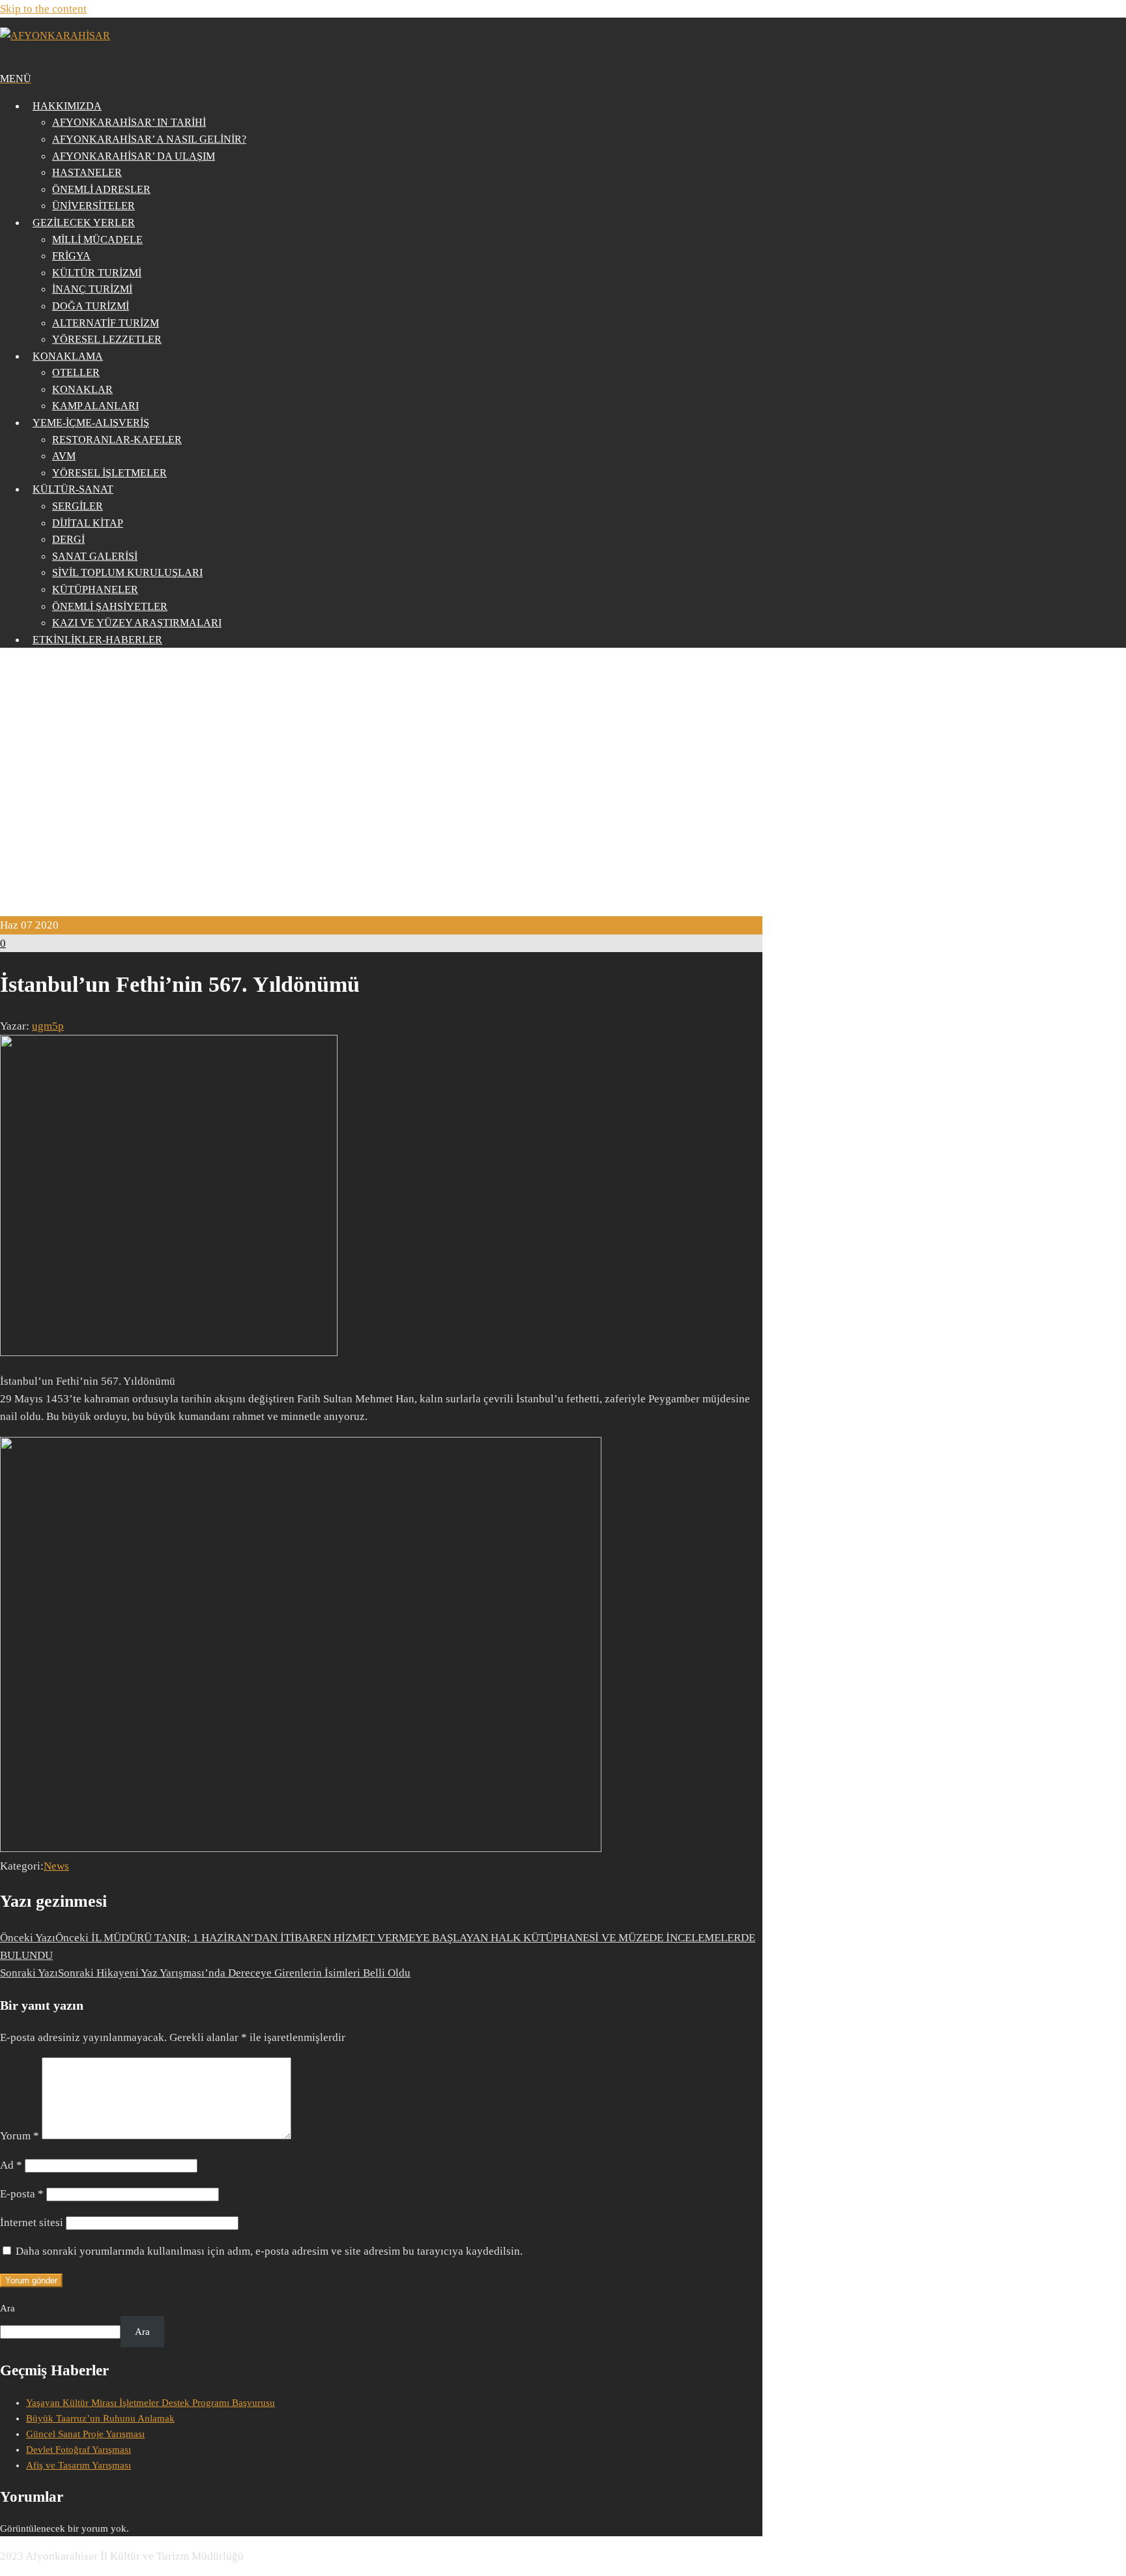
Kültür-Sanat (73, 489)
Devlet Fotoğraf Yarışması (79, 2450)
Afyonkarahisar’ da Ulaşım (134, 156)
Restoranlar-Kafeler (117, 440)
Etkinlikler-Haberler (97, 640)
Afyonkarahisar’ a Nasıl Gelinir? (149, 139)
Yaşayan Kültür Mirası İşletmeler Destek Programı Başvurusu (151, 2403)
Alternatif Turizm (106, 323)
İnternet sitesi (32, 2222)
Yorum (20, 2136)
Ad (11, 2165)
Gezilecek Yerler (84, 223)
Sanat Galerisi (95, 556)
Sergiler (78, 506)
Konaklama (68, 356)
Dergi (68, 539)
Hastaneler (87, 172)
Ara (7, 2308)
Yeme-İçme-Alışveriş (91, 423)
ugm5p (48, 1026)
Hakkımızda (67, 106)
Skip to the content (43, 9)
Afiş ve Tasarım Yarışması (79, 2465)
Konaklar (82, 389)
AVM (64, 456)
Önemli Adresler (101, 189)
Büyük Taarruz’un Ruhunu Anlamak (100, 2418)
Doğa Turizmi (91, 306)
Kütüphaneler (95, 589)
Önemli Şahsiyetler (110, 606)
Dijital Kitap (88, 523)
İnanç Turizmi (92, 289)
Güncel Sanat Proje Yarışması (85, 2434)
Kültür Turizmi (97, 273)
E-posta (22, 2194)
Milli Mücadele (97, 239)
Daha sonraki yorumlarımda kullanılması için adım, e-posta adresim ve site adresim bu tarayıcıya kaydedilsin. (269, 2251)
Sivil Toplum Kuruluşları (127, 572)
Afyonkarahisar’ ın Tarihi (129, 122)
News (56, 1866)
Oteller (76, 372)
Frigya (71, 256)
